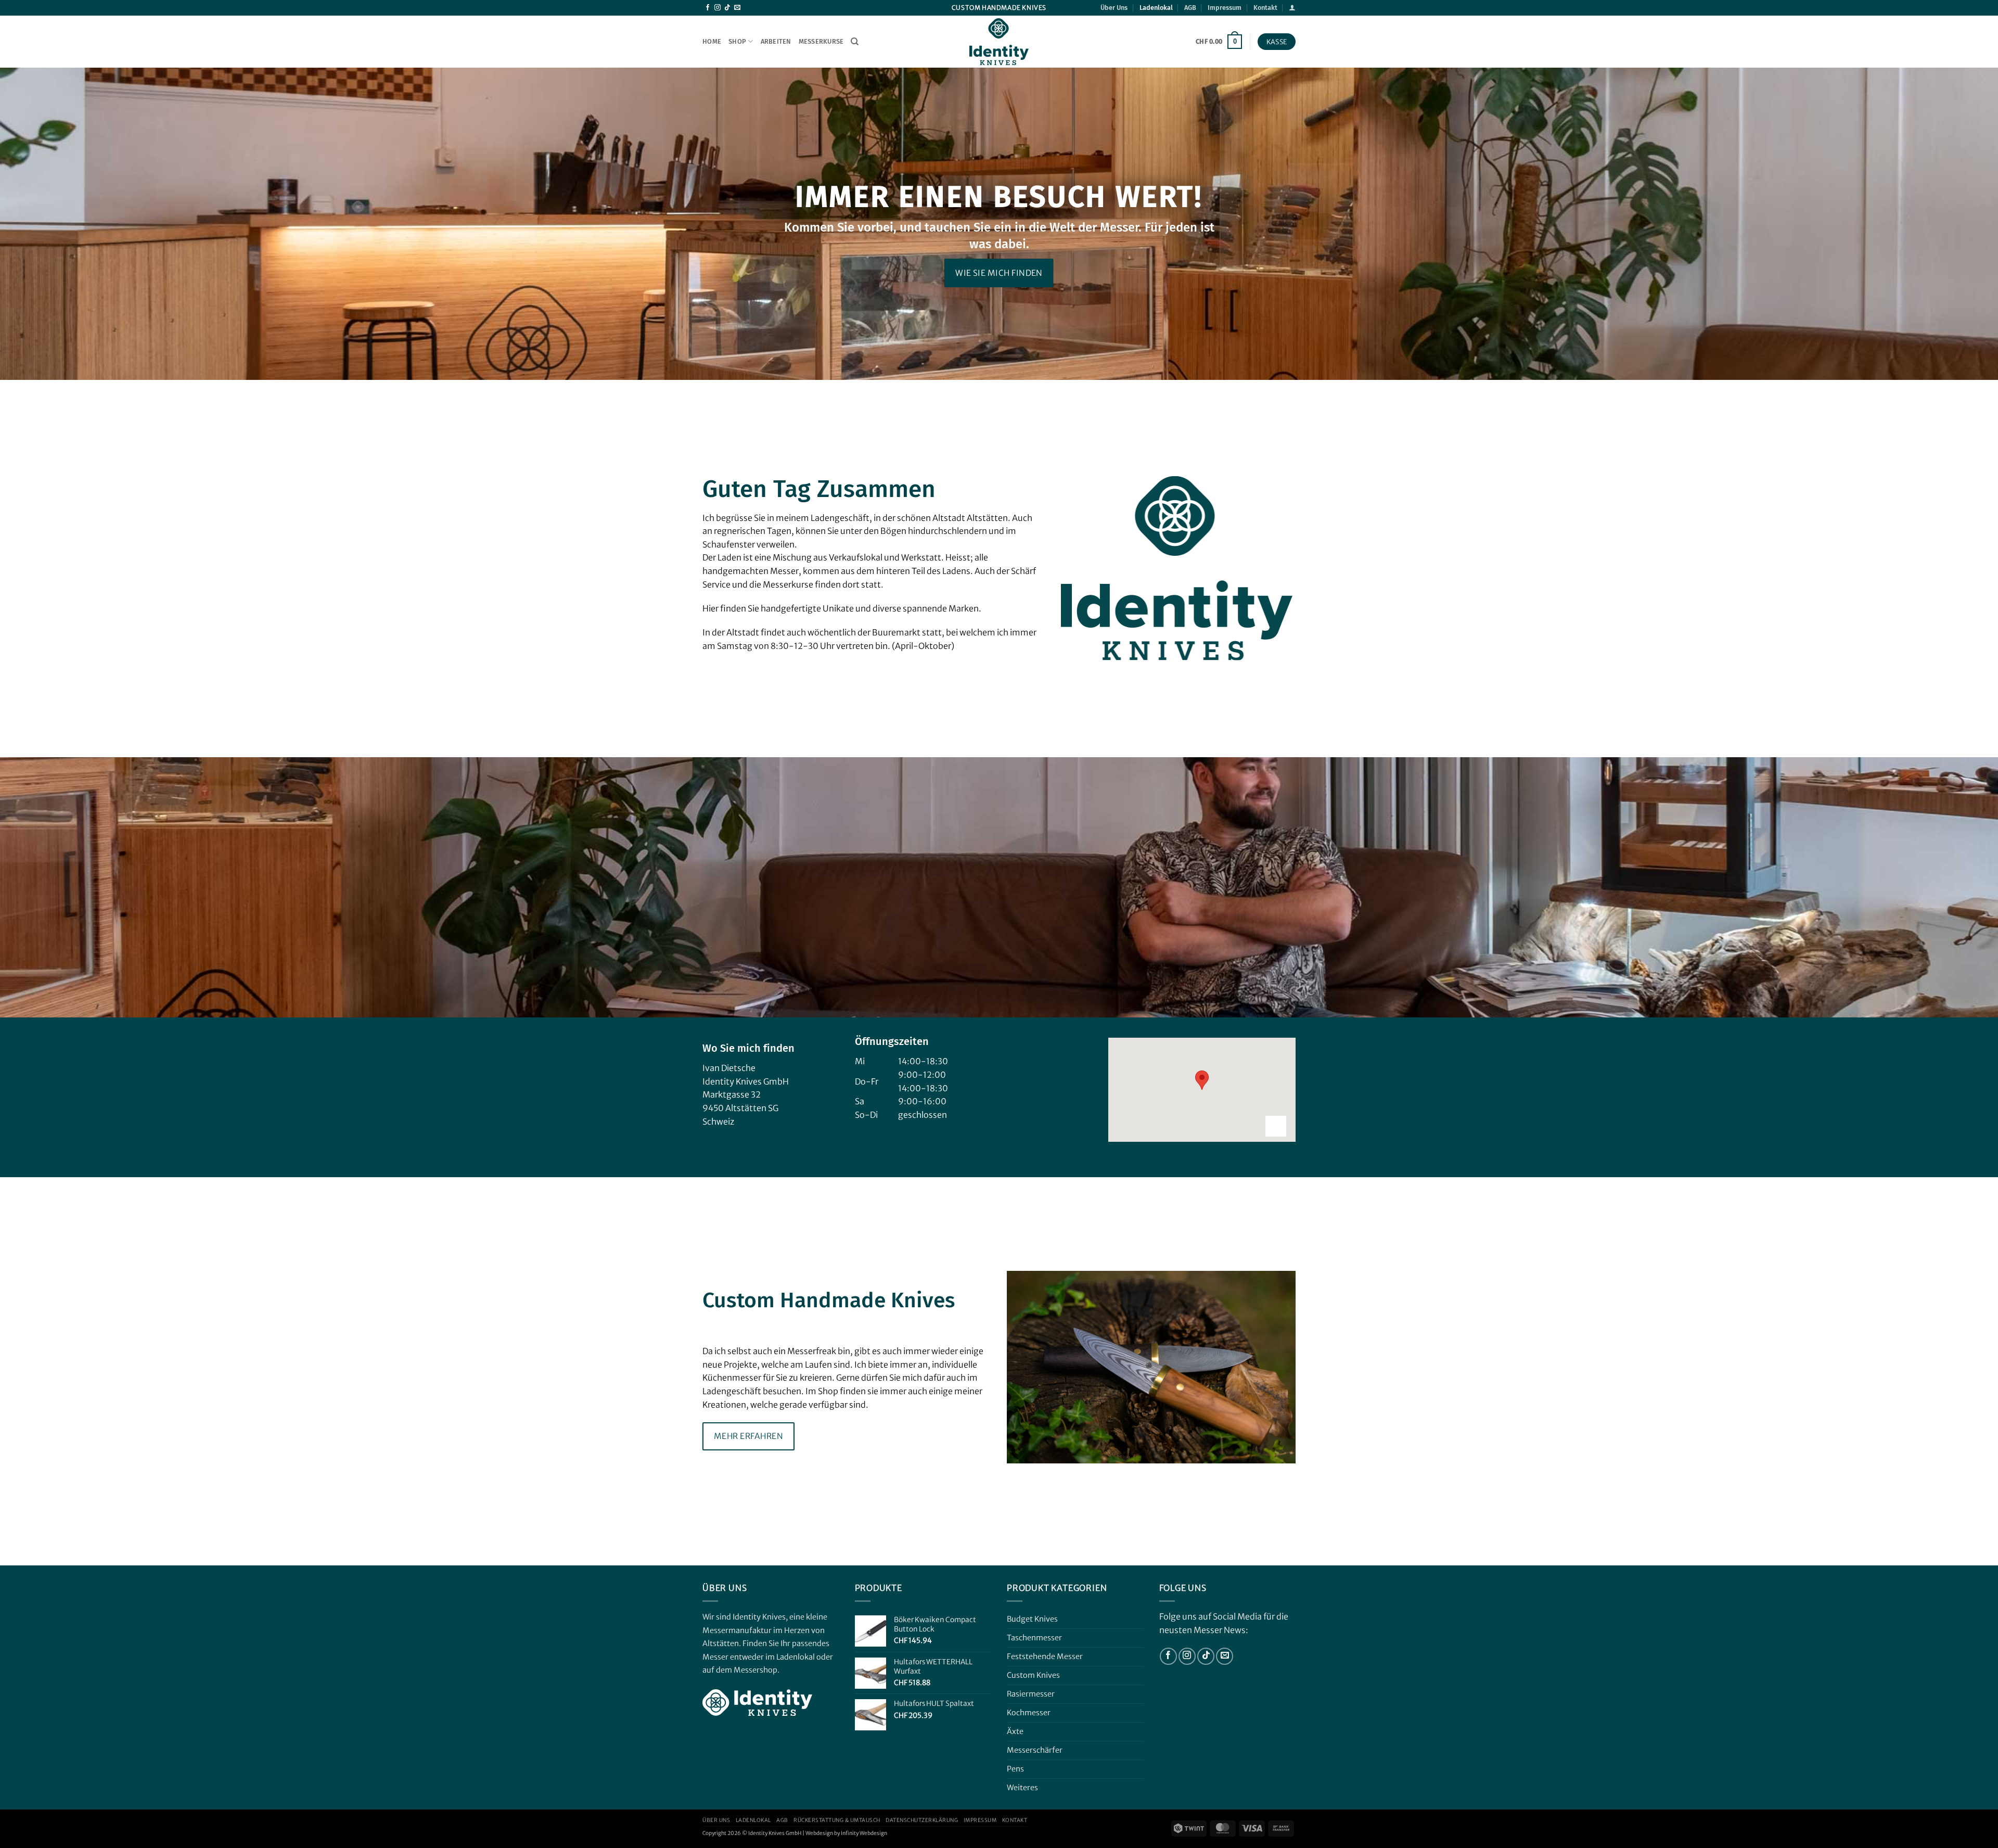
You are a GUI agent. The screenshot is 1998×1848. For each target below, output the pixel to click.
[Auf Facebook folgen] (708, 8)
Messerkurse (821, 41)
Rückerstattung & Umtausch (837, 1820)
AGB (1190, 8)
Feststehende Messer (1045, 1656)
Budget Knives (1032, 1619)
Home (712, 41)
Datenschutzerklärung (922, 1820)
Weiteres (1022, 1788)
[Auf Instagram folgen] (718, 8)
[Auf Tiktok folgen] (727, 8)
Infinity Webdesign (864, 1833)
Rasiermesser (1031, 1694)
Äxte (1015, 1731)
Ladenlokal (1156, 8)
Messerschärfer (1035, 1750)
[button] (1292, 8)
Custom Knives (1033, 1675)
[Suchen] (855, 42)
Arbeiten (776, 41)
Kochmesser (1029, 1713)
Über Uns (1114, 8)
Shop (737, 41)
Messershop (755, 1670)
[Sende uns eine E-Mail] (737, 8)
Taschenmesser (1034, 1638)
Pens (1015, 1769)
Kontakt (1265, 8)
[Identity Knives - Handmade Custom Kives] (999, 42)
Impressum (1225, 8)
